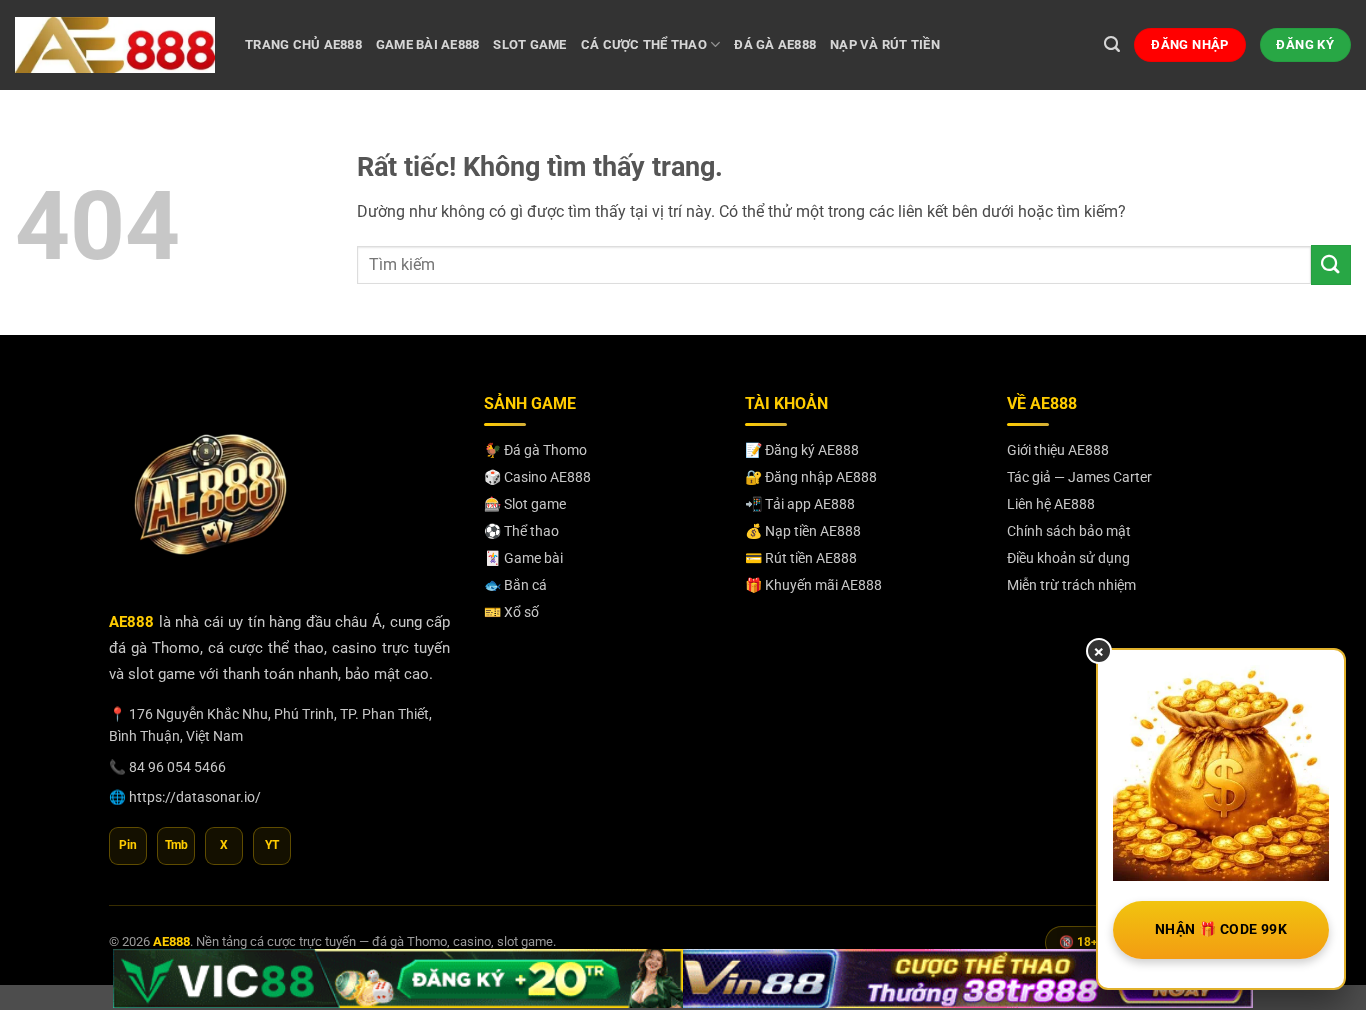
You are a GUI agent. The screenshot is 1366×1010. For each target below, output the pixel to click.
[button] (1112, 44)
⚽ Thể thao (521, 531)
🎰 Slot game (525, 504)
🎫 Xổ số (511, 612)
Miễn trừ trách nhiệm (1071, 585)
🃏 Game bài (523, 558)
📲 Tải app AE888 (800, 504)
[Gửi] (1331, 264)
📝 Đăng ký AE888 (802, 450)
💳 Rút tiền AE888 (801, 558)
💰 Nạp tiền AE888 (803, 531)
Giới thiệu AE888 (1058, 450)
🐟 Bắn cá (515, 585)
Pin (128, 845)
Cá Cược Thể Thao (644, 44)
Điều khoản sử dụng (1068, 558)
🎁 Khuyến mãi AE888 (813, 585)
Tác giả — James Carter (1079, 477)
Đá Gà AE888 (775, 44)
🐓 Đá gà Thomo (535, 450)
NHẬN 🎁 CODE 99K (1221, 929)
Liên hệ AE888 (1051, 504)
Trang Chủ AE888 (303, 44)
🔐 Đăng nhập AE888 (811, 477)
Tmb (176, 845)
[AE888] (115, 44)
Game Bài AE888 (428, 44)
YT (272, 845)
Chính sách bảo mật (1069, 531)
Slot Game (529, 44)
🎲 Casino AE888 (537, 477)
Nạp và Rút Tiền (885, 44)
